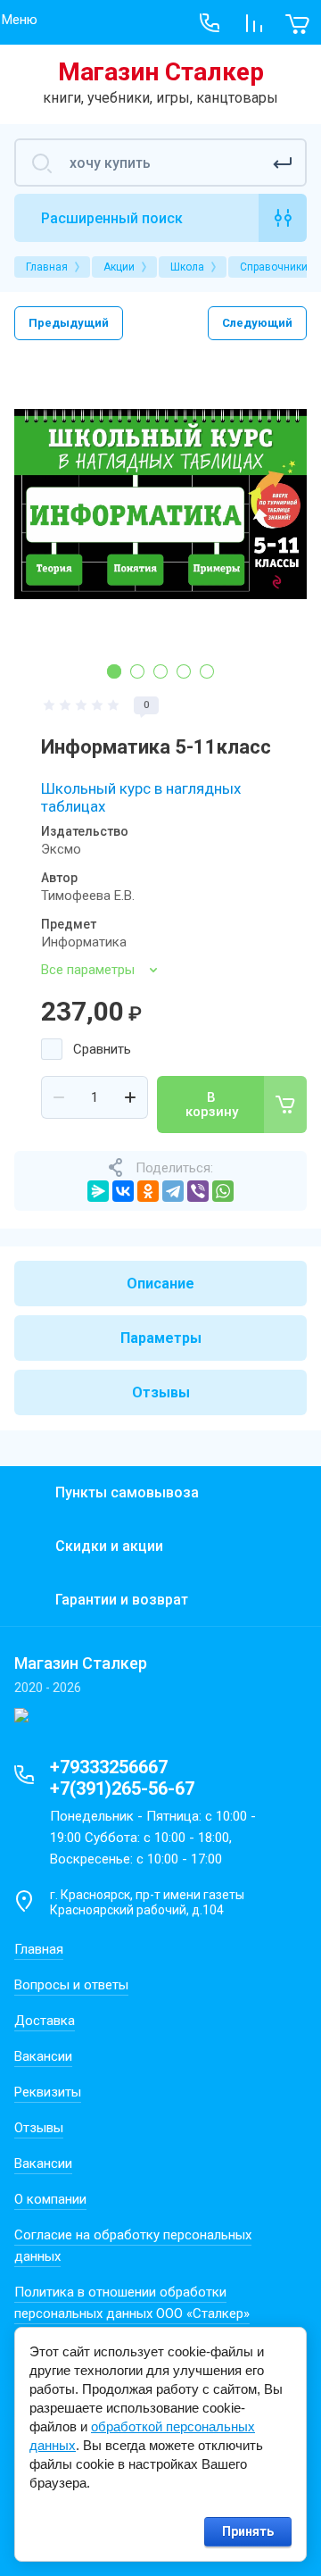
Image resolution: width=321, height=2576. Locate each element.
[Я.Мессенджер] (98, 1191)
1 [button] (114, 671)
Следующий (257, 323)
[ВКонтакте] (123, 1191)
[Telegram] (173, 1191)
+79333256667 (109, 1767)
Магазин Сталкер (161, 72)
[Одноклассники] (148, 1191)
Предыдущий (69, 323)
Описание (160, 1284)
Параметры (161, 1338)
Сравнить (102, 1049)
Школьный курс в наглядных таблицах (141, 797)
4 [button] (184, 671)
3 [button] (160, 671)
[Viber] (198, 1191)
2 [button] (137, 671)
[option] (160, 504)
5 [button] (207, 671)
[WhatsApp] (223, 1191)
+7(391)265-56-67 (122, 1788)
